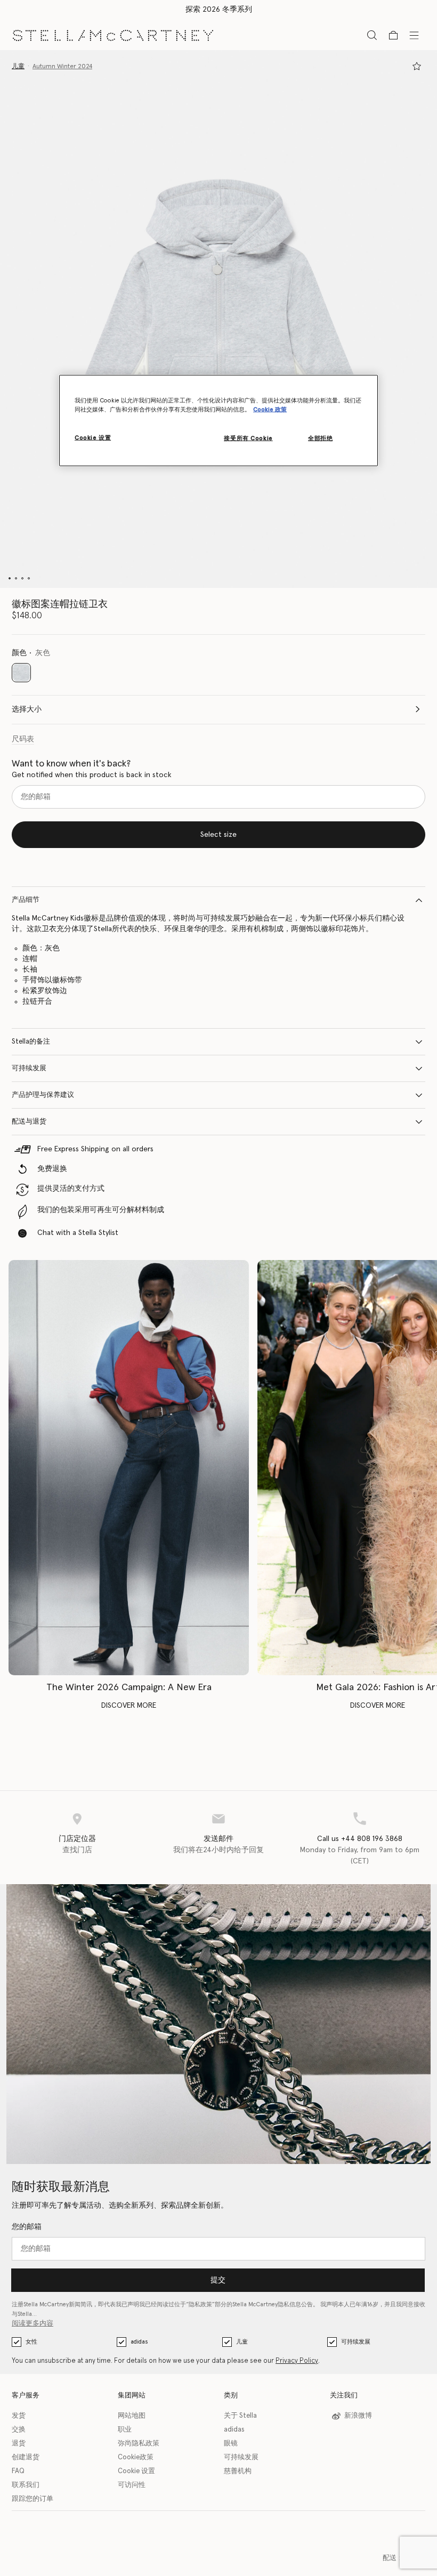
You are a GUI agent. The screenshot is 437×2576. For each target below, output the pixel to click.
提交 (218, 2280)
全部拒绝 (320, 438)
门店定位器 (77, 1839)
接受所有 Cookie (248, 438)
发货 (19, 2416)
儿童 (242, 2342)
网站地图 (132, 2416)
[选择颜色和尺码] (417, 66)
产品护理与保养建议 (43, 1095)
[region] (218, 420)
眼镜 (231, 2444)
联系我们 (26, 2485)
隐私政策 (200, 2304)
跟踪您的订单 (33, 2499)
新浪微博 (358, 2416)
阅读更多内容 (33, 2324)
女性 (31, 2342)
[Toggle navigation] (414, 35)
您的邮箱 (27, 2227)
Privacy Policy (297, 2361)
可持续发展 (29, 1068)
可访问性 (132, 2485)
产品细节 (26, 900)
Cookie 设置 (136, 2471)
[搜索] (372, 35)
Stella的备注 (31, 1042)
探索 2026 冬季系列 (219, 10)
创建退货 (26, 2457)
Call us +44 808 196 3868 (360, 1839)
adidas (139, 2342)
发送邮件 (218, 1839)
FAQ (18, 2471)
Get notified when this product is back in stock (92, 775)
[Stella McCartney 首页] (113, 35)
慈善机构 (238, 2471)
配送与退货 (29, 1122)
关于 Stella (240, 2416)
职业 (125, 2430)
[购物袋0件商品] (393, 35)
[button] (218, 319)
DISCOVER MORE (129, 1706)
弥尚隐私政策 (139, 2444)
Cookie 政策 (270, 410)
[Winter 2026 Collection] (129, 1468)
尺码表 (23, 739)
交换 (19, 2430)
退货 (19, 2444)
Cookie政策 (136, 2457)
